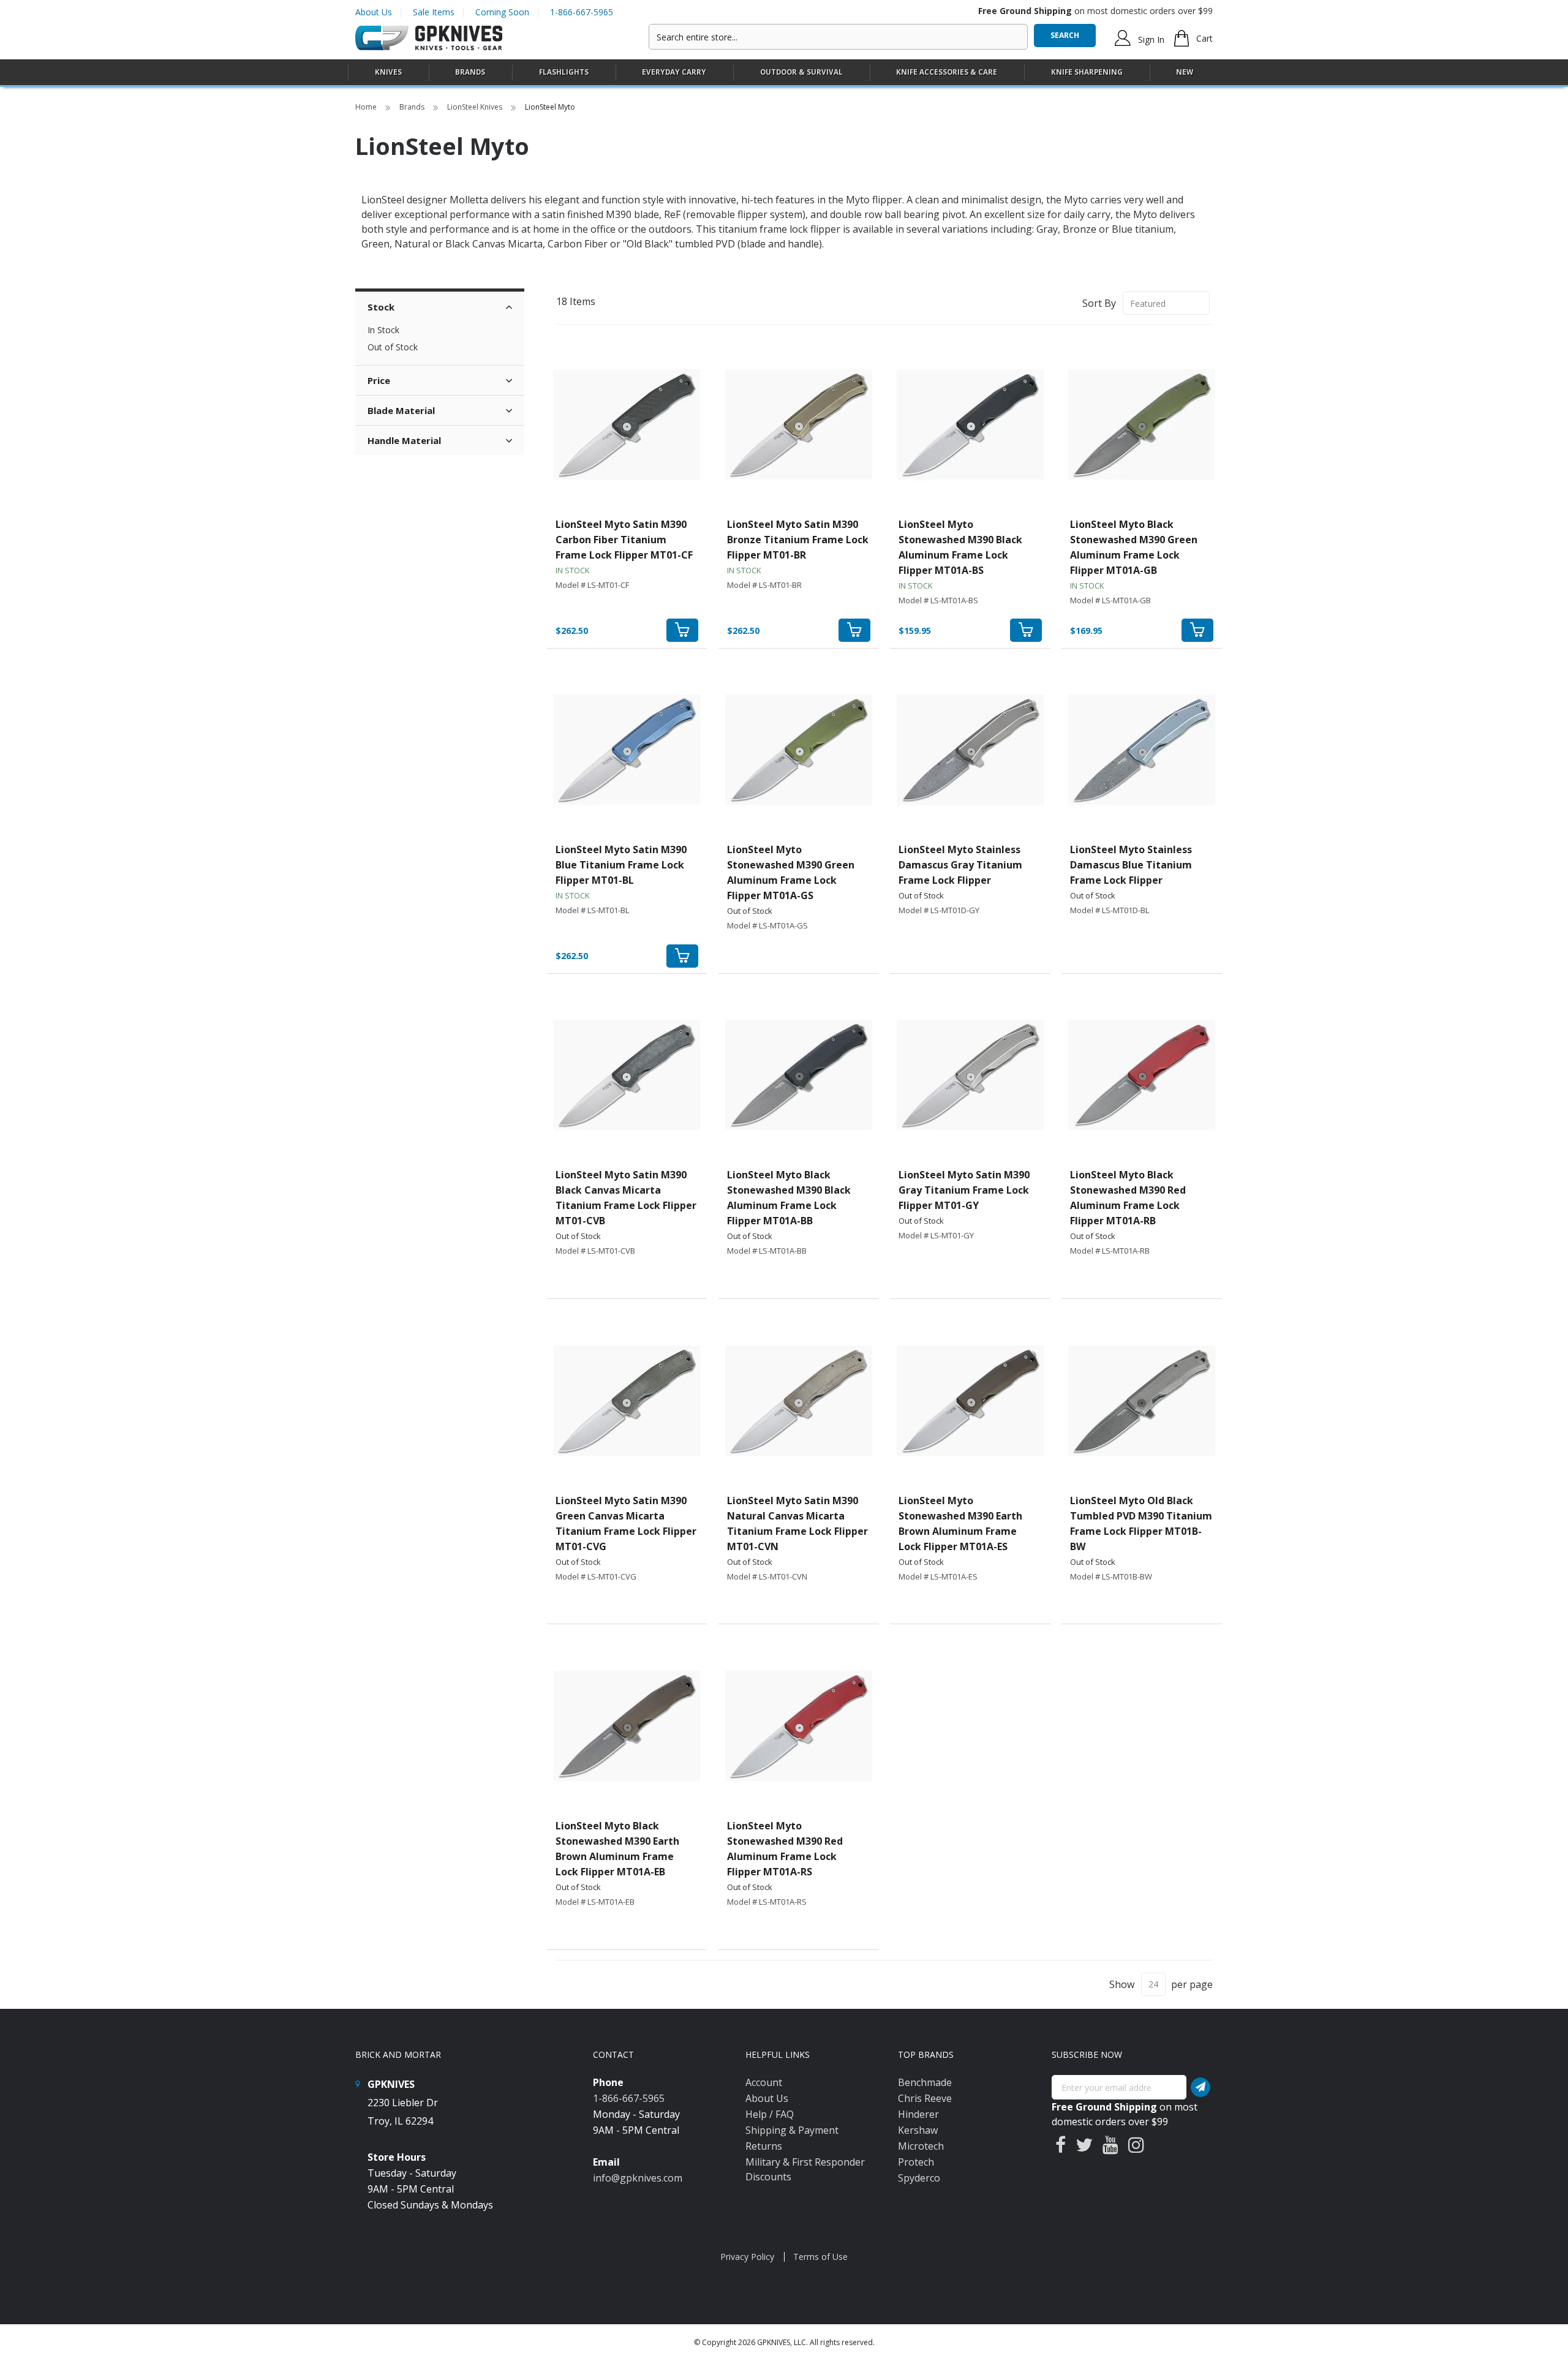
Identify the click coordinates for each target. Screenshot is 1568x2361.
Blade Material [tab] (401, 410)
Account (764, 2082)
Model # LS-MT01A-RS (767, 1902)
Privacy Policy (747, 2257)
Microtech (921, 2146)
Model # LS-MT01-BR (764, 585)
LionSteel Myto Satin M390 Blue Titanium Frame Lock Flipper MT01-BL (621, 865)
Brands (413, 107)
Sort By (1099, 303)
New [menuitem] (1185, 72)
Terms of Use (820, 2257)
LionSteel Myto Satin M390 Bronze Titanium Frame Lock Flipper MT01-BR (798, 540)
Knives (388, 72)
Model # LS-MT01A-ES (938, 1576)
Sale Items (434, 12)
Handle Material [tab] (404, 440)
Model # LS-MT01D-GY (939, 910)
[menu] (784, 73)
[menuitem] (388, 72)
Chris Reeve (925, 2098)
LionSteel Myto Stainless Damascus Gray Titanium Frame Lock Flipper (960, 865)
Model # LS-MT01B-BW (1111, 1576)
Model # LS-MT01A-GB (1110, 600)
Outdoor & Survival (801, 72)
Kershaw (918, 2130)
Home (367, 107)
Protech (916, 2162)
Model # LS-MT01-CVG (596, 1576)
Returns (764, 2146)
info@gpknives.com (638, 2178)
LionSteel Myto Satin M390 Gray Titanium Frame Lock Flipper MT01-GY (964, 1190)
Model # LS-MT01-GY (936, 1235)
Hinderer (918, 2114)
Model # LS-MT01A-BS (938, 600)
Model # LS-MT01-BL (592, 910)
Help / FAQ (770, 2114)
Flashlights (564, 72)
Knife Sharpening (1087, 72)
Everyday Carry (674, 72)
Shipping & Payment (792, 2130)
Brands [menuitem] (470, 72)
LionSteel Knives (476, 107)
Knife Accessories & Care (947, 72)
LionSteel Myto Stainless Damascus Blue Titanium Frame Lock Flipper (1131, 865)
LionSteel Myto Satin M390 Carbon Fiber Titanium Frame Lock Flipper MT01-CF (624, 540)
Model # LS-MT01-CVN (767, 1576)
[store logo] (429, 38)
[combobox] (838, 37)
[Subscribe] (1200, 2087)
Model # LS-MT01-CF (592, 585)
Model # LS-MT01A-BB (767, 1251)
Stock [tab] (381, 307)
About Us (374, 12)
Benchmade (925, 2082)
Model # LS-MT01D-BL (1110, 910)
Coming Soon (502, 12)
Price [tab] (379, 380)
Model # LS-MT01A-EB (595, 1902)
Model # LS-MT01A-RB (1110, 1251)
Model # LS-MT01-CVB (595, 1251)
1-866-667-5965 (582, 12)
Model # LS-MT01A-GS (767, 925)
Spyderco (919, 2178)
